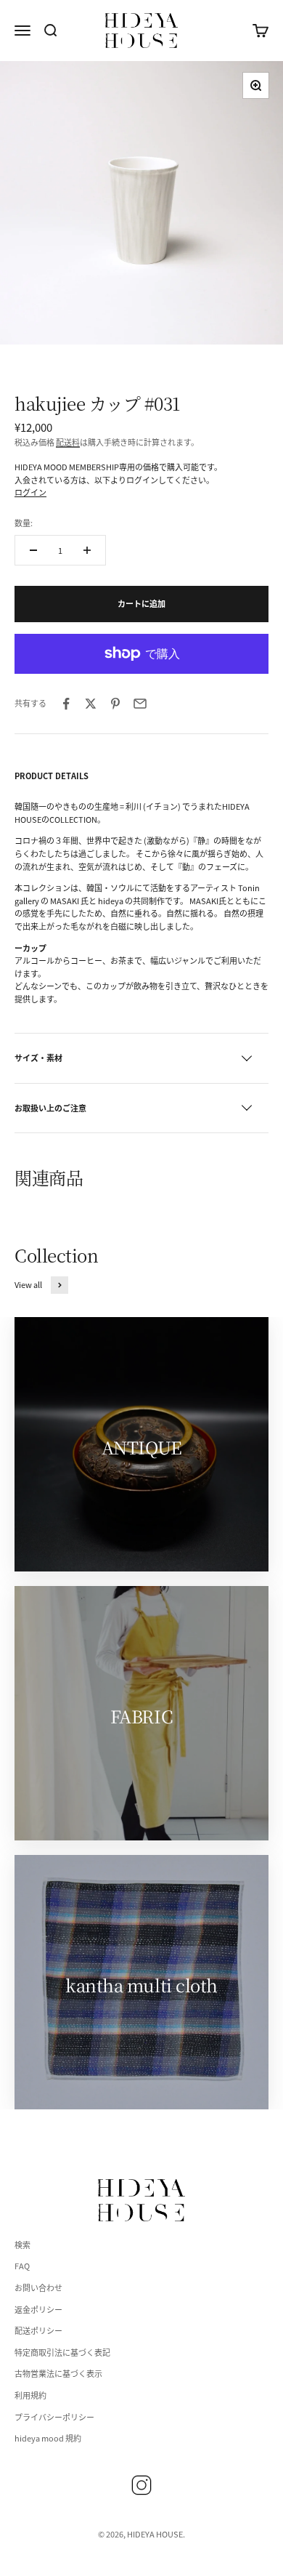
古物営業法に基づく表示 (58, 2373)
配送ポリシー (38, 2330)
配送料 (68, 442)
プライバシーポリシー (54, 2417)
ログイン (30, 492)
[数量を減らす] (33, 550)
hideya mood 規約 (48, 2438)
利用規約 (30, 2395)
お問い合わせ (38, 2287)
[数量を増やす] (87, 550)
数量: (24, 523)
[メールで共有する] (140, 704)
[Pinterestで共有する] (115, 704)
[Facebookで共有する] (66, 704)
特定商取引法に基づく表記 (62, 2352)
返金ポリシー (38, 2309)
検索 (22, 2245)
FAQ (22, 2266)
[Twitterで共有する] (91, 704)
